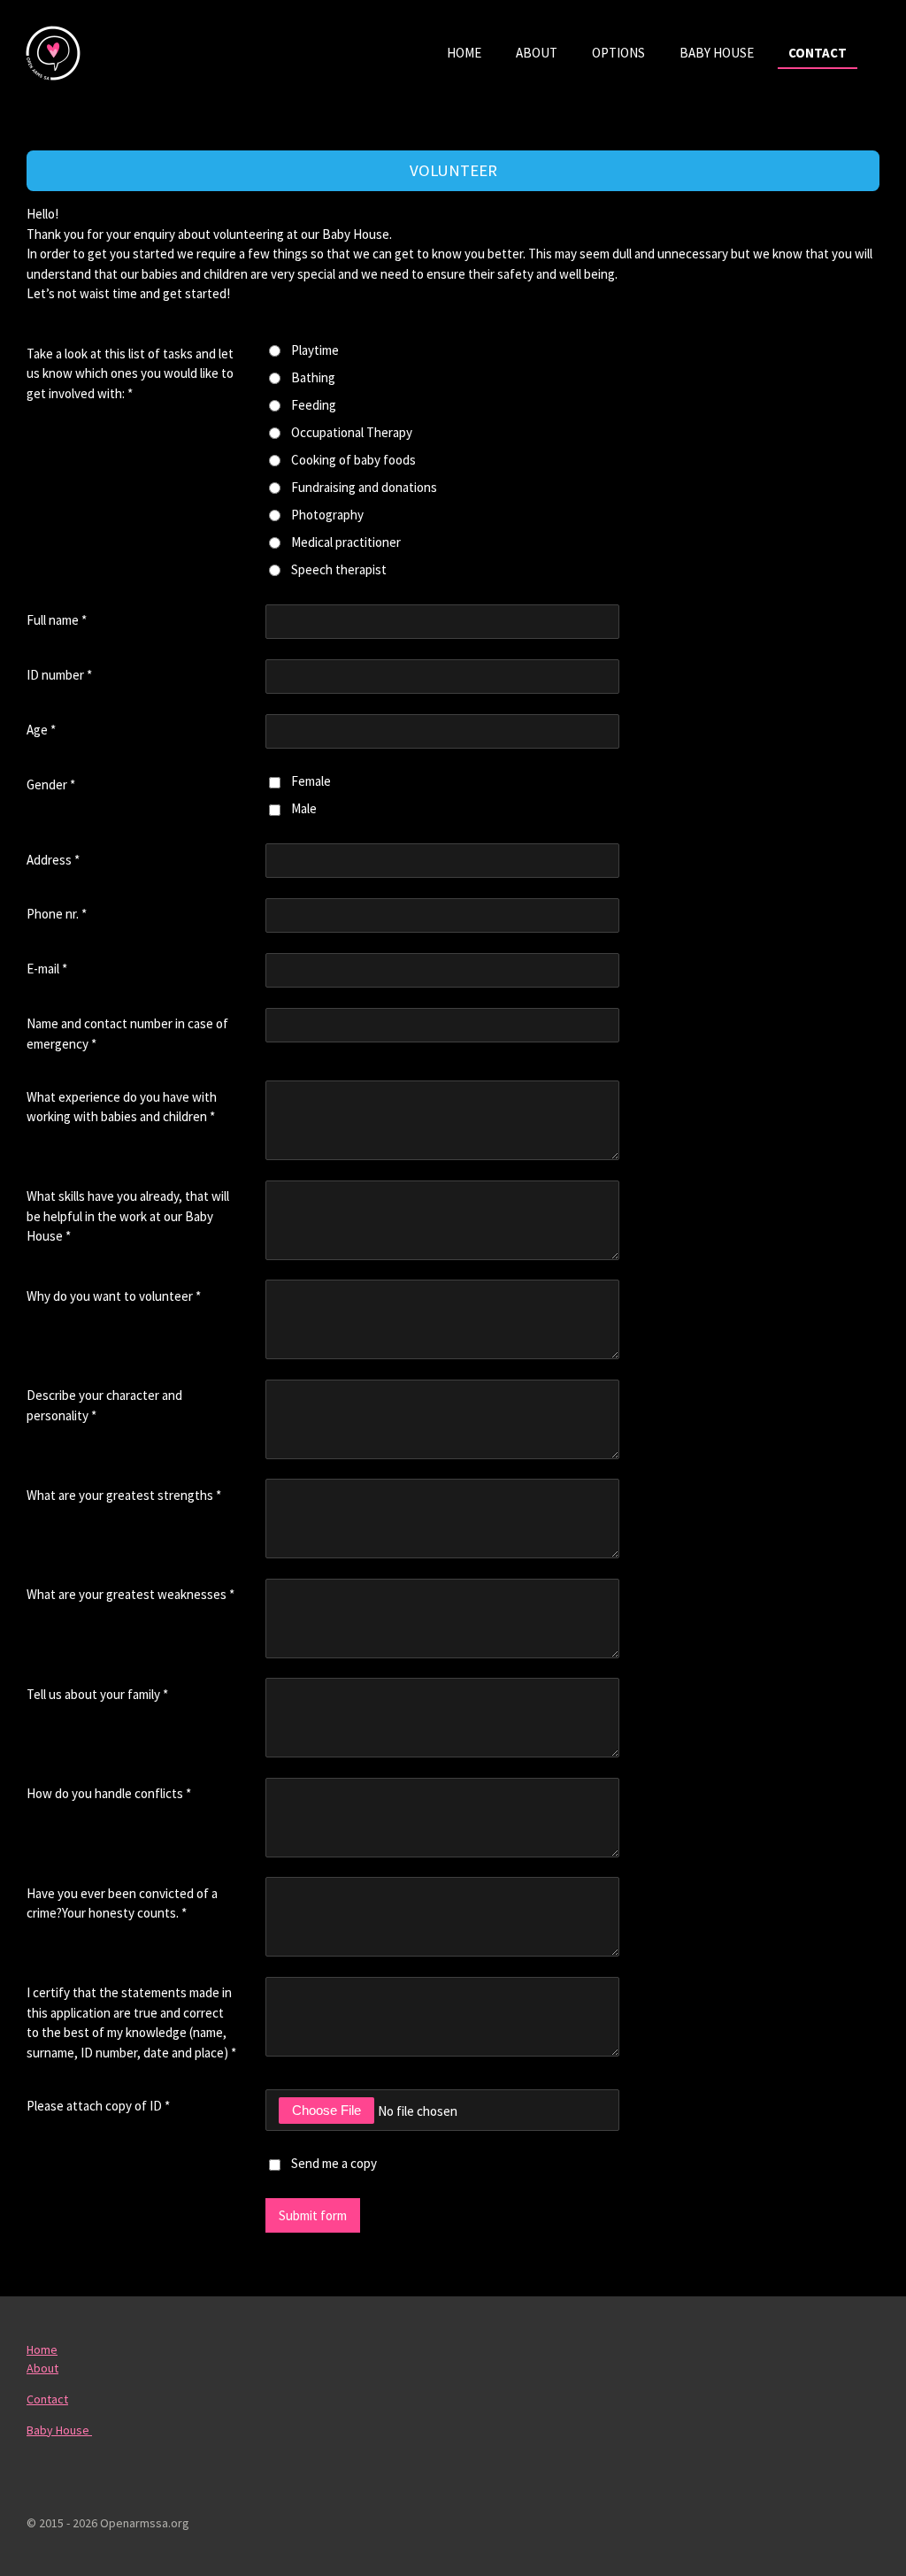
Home (42, 2349)
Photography (327, 515)
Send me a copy (334, 2163)
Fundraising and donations (364, 487)
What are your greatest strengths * (124, 1495)
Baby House (59, 2430)
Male (304, 808)
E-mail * (47, 969)
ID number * (59, 675)
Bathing (313, 377)
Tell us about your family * (97, 1694)
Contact (47, 2399)
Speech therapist (339, 569)
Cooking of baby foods (353, 460)
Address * (53, 860)
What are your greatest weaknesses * (131, 1594)
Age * (41, 730)
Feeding (314, 405)
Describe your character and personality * (104, 1405)
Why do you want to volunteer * (114, 1296)
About (42, 2368)
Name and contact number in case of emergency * (127, 1034)
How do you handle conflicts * (109, 1793)
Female (311, 781)
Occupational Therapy (352, 432)
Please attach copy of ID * (98, 2106)
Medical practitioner (346, 542)
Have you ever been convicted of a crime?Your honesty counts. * (122, 1903)
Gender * (51, 784)
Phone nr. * (57, 914)
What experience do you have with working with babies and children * (122, 1107)
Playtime (315, 350)
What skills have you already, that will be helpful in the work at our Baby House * (128, 1216)
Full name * (57, 620)
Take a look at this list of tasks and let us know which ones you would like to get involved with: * (130, 373)
